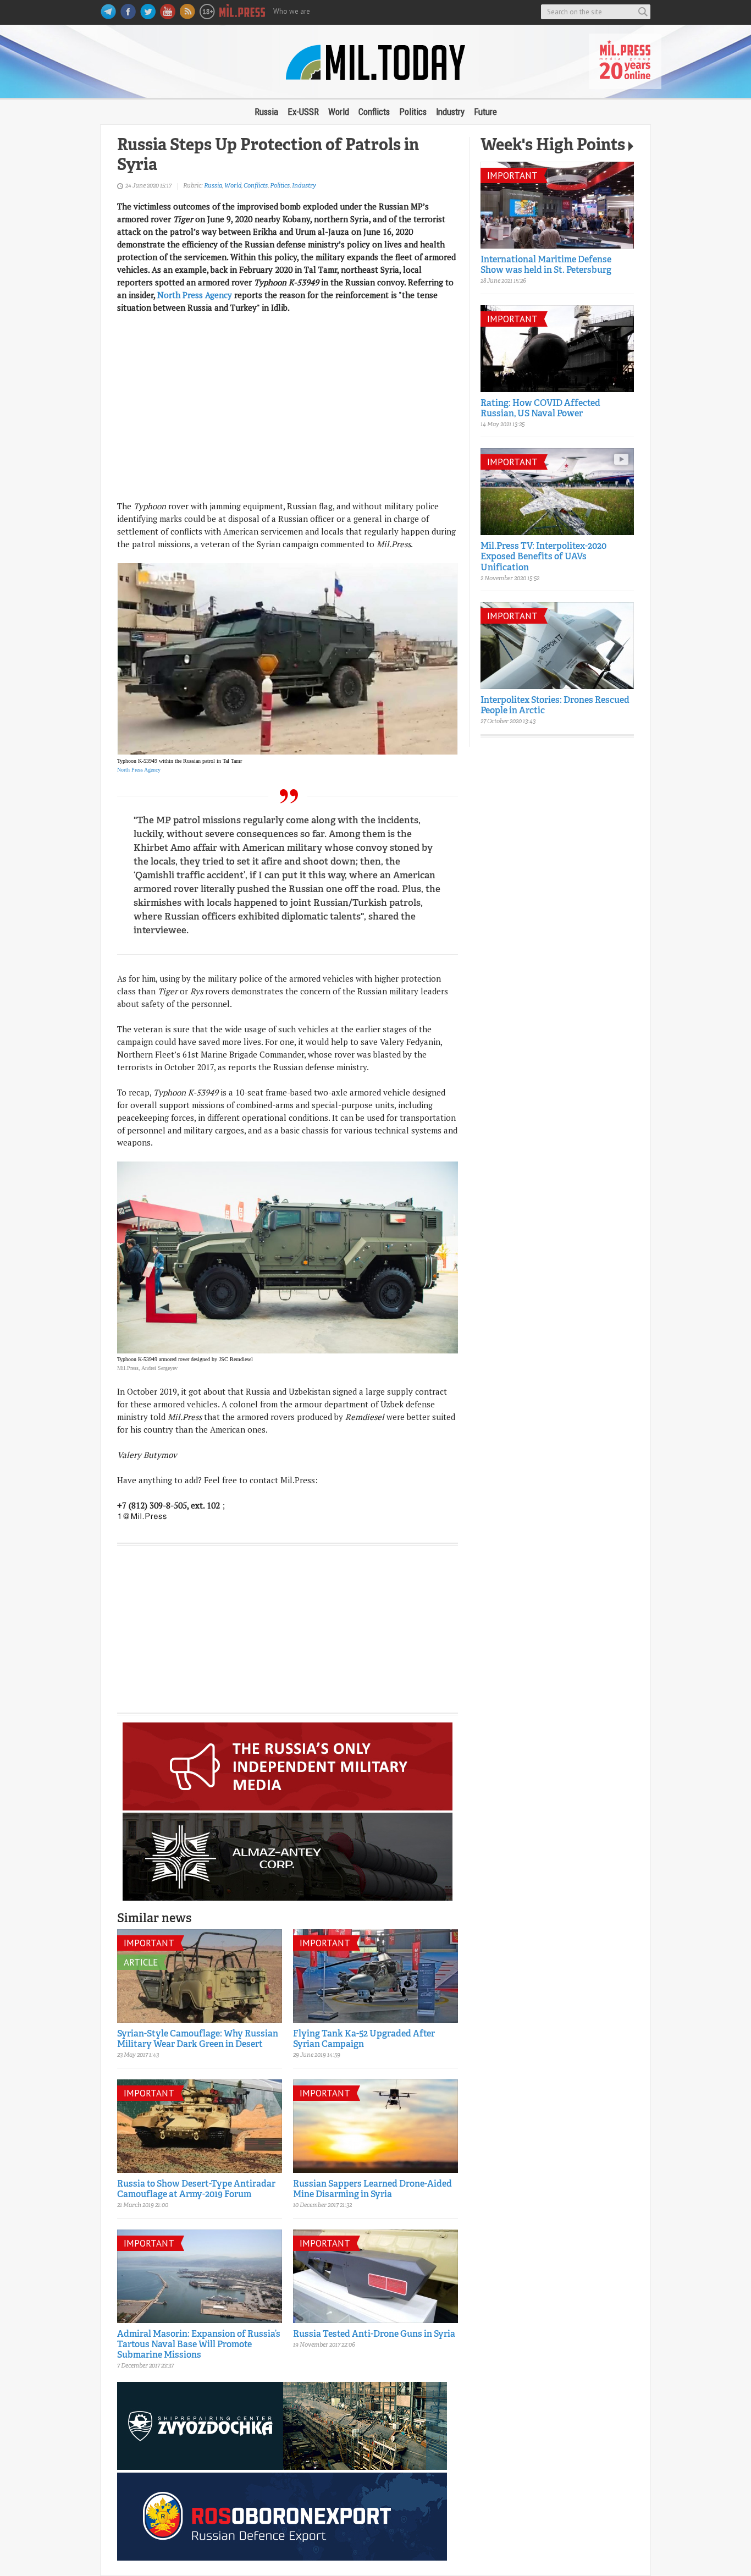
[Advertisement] (288, 423)
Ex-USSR (303, 112)
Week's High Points (553, 146)
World (339, 112)
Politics (413, 112)
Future (485, 112)
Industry (450, 112)
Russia (266, 112)
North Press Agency (195, 295)
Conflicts (374, 112)
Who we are (292, 11)
